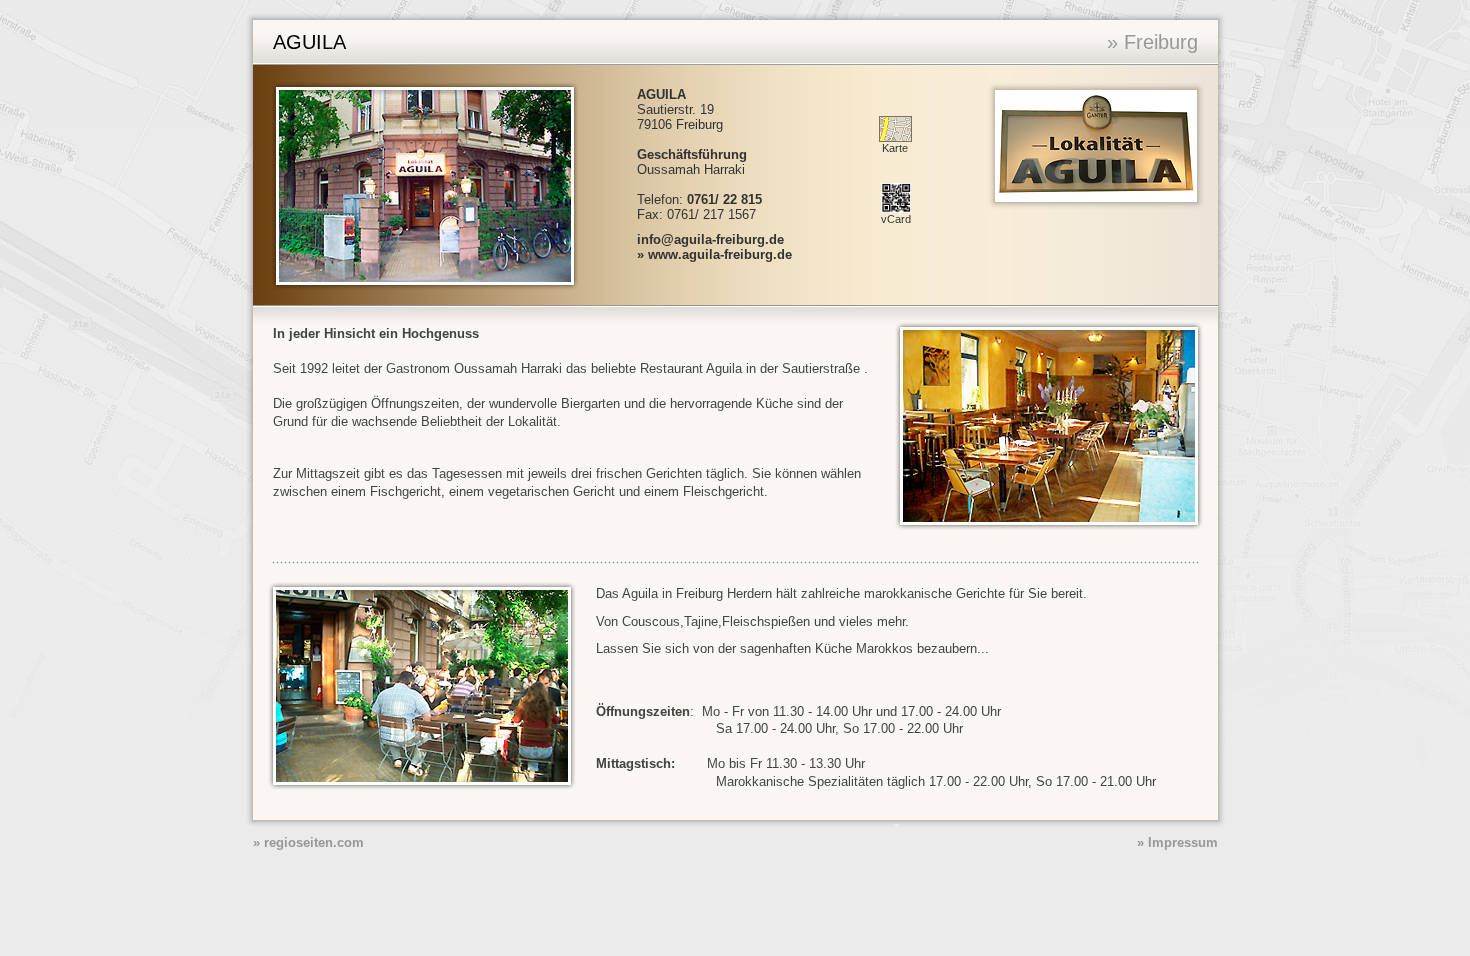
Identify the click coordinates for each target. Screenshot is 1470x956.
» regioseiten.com (308, 842)
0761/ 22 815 (724, 199)
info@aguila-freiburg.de (710, 239)
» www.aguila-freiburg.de (714, 254)
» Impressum (1177, 842)
